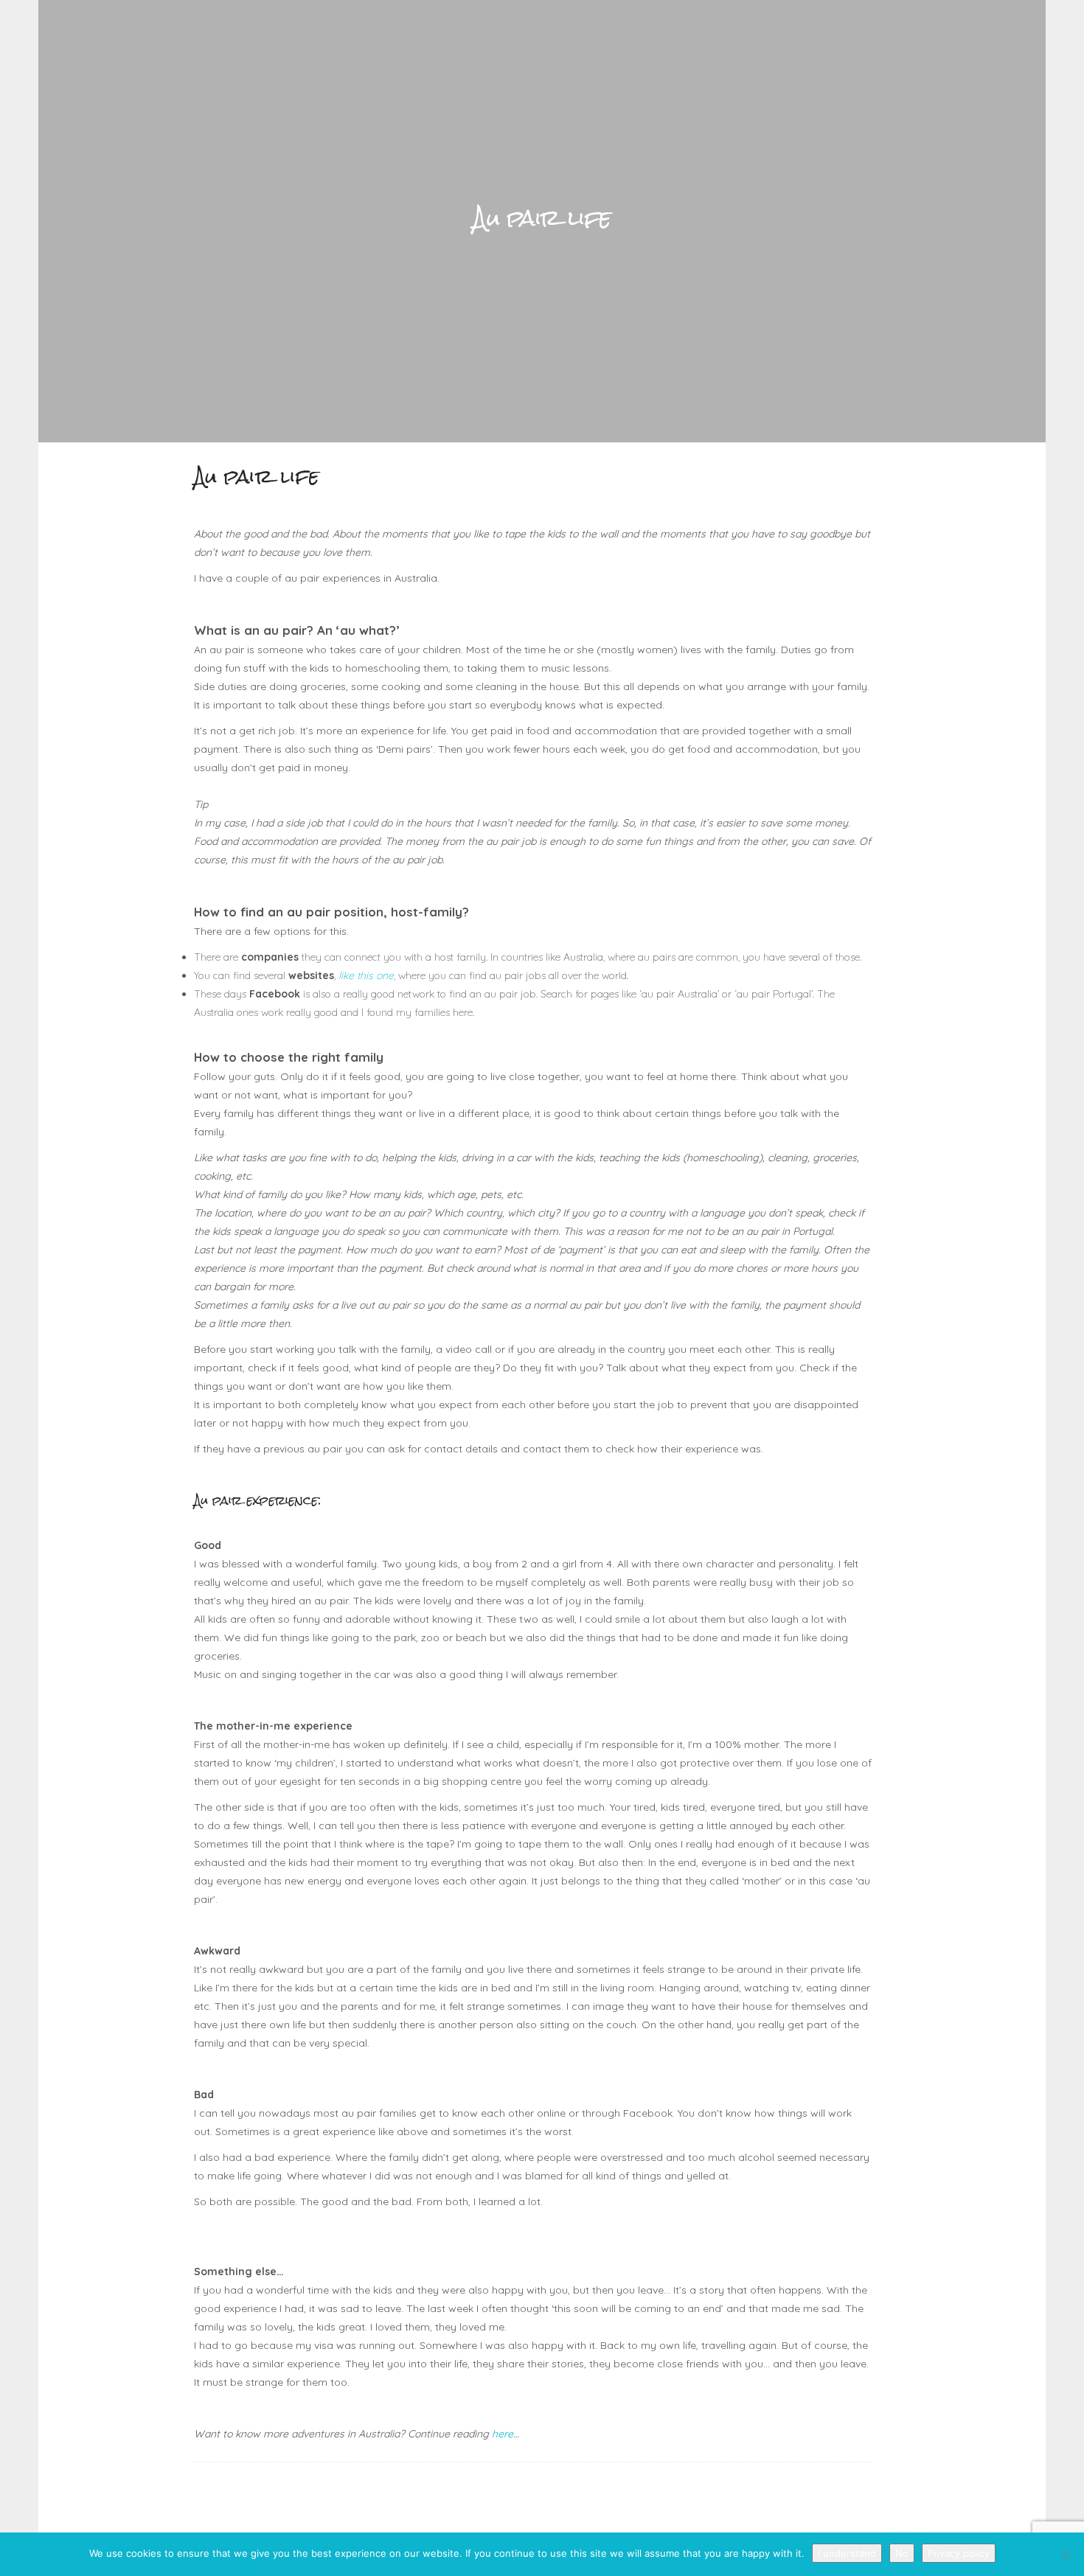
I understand (847, 2553)
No (902, 2553)
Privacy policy (959, 2553)
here (503, 2434)
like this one (366, 975)
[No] (1066, 2555)
